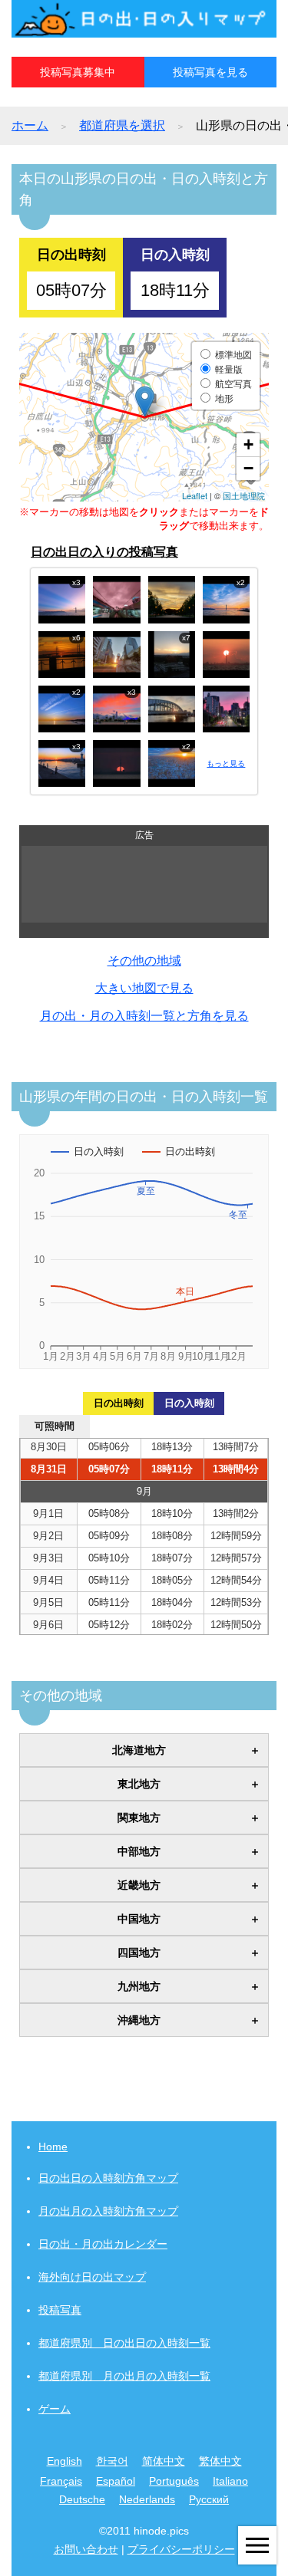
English (65, 2461)
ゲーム (55, 2409)
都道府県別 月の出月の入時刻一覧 (124, 2376)
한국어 (112, 2461)
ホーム (30, 125)
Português (174, 2481)
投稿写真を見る (210, 72)
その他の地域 (144, 961)
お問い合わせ (86, 2549)
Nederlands (147, 2499)
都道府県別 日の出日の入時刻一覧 (124, 2343)
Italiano (230, 2481)
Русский (209, 2499)
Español (116, 2481)
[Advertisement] (144, 884)
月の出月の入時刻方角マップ (108, 2211)
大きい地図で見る (144, 988)
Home (53, 2147)
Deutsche (82, 2499)
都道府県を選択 (122, 125)
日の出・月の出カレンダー (103, 2244)
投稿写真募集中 (78, 72)
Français (61, 2481)
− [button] (248, 468)
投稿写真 (60, 2310)
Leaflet (195, 495)
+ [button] (248, 444)
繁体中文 (220, 2461)
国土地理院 (244, 495)
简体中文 (164, 2461)
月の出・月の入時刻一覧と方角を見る (144, 1016)
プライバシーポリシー (181, 2549)
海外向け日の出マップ (92, 2277)
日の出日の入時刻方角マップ (108, 2178)
